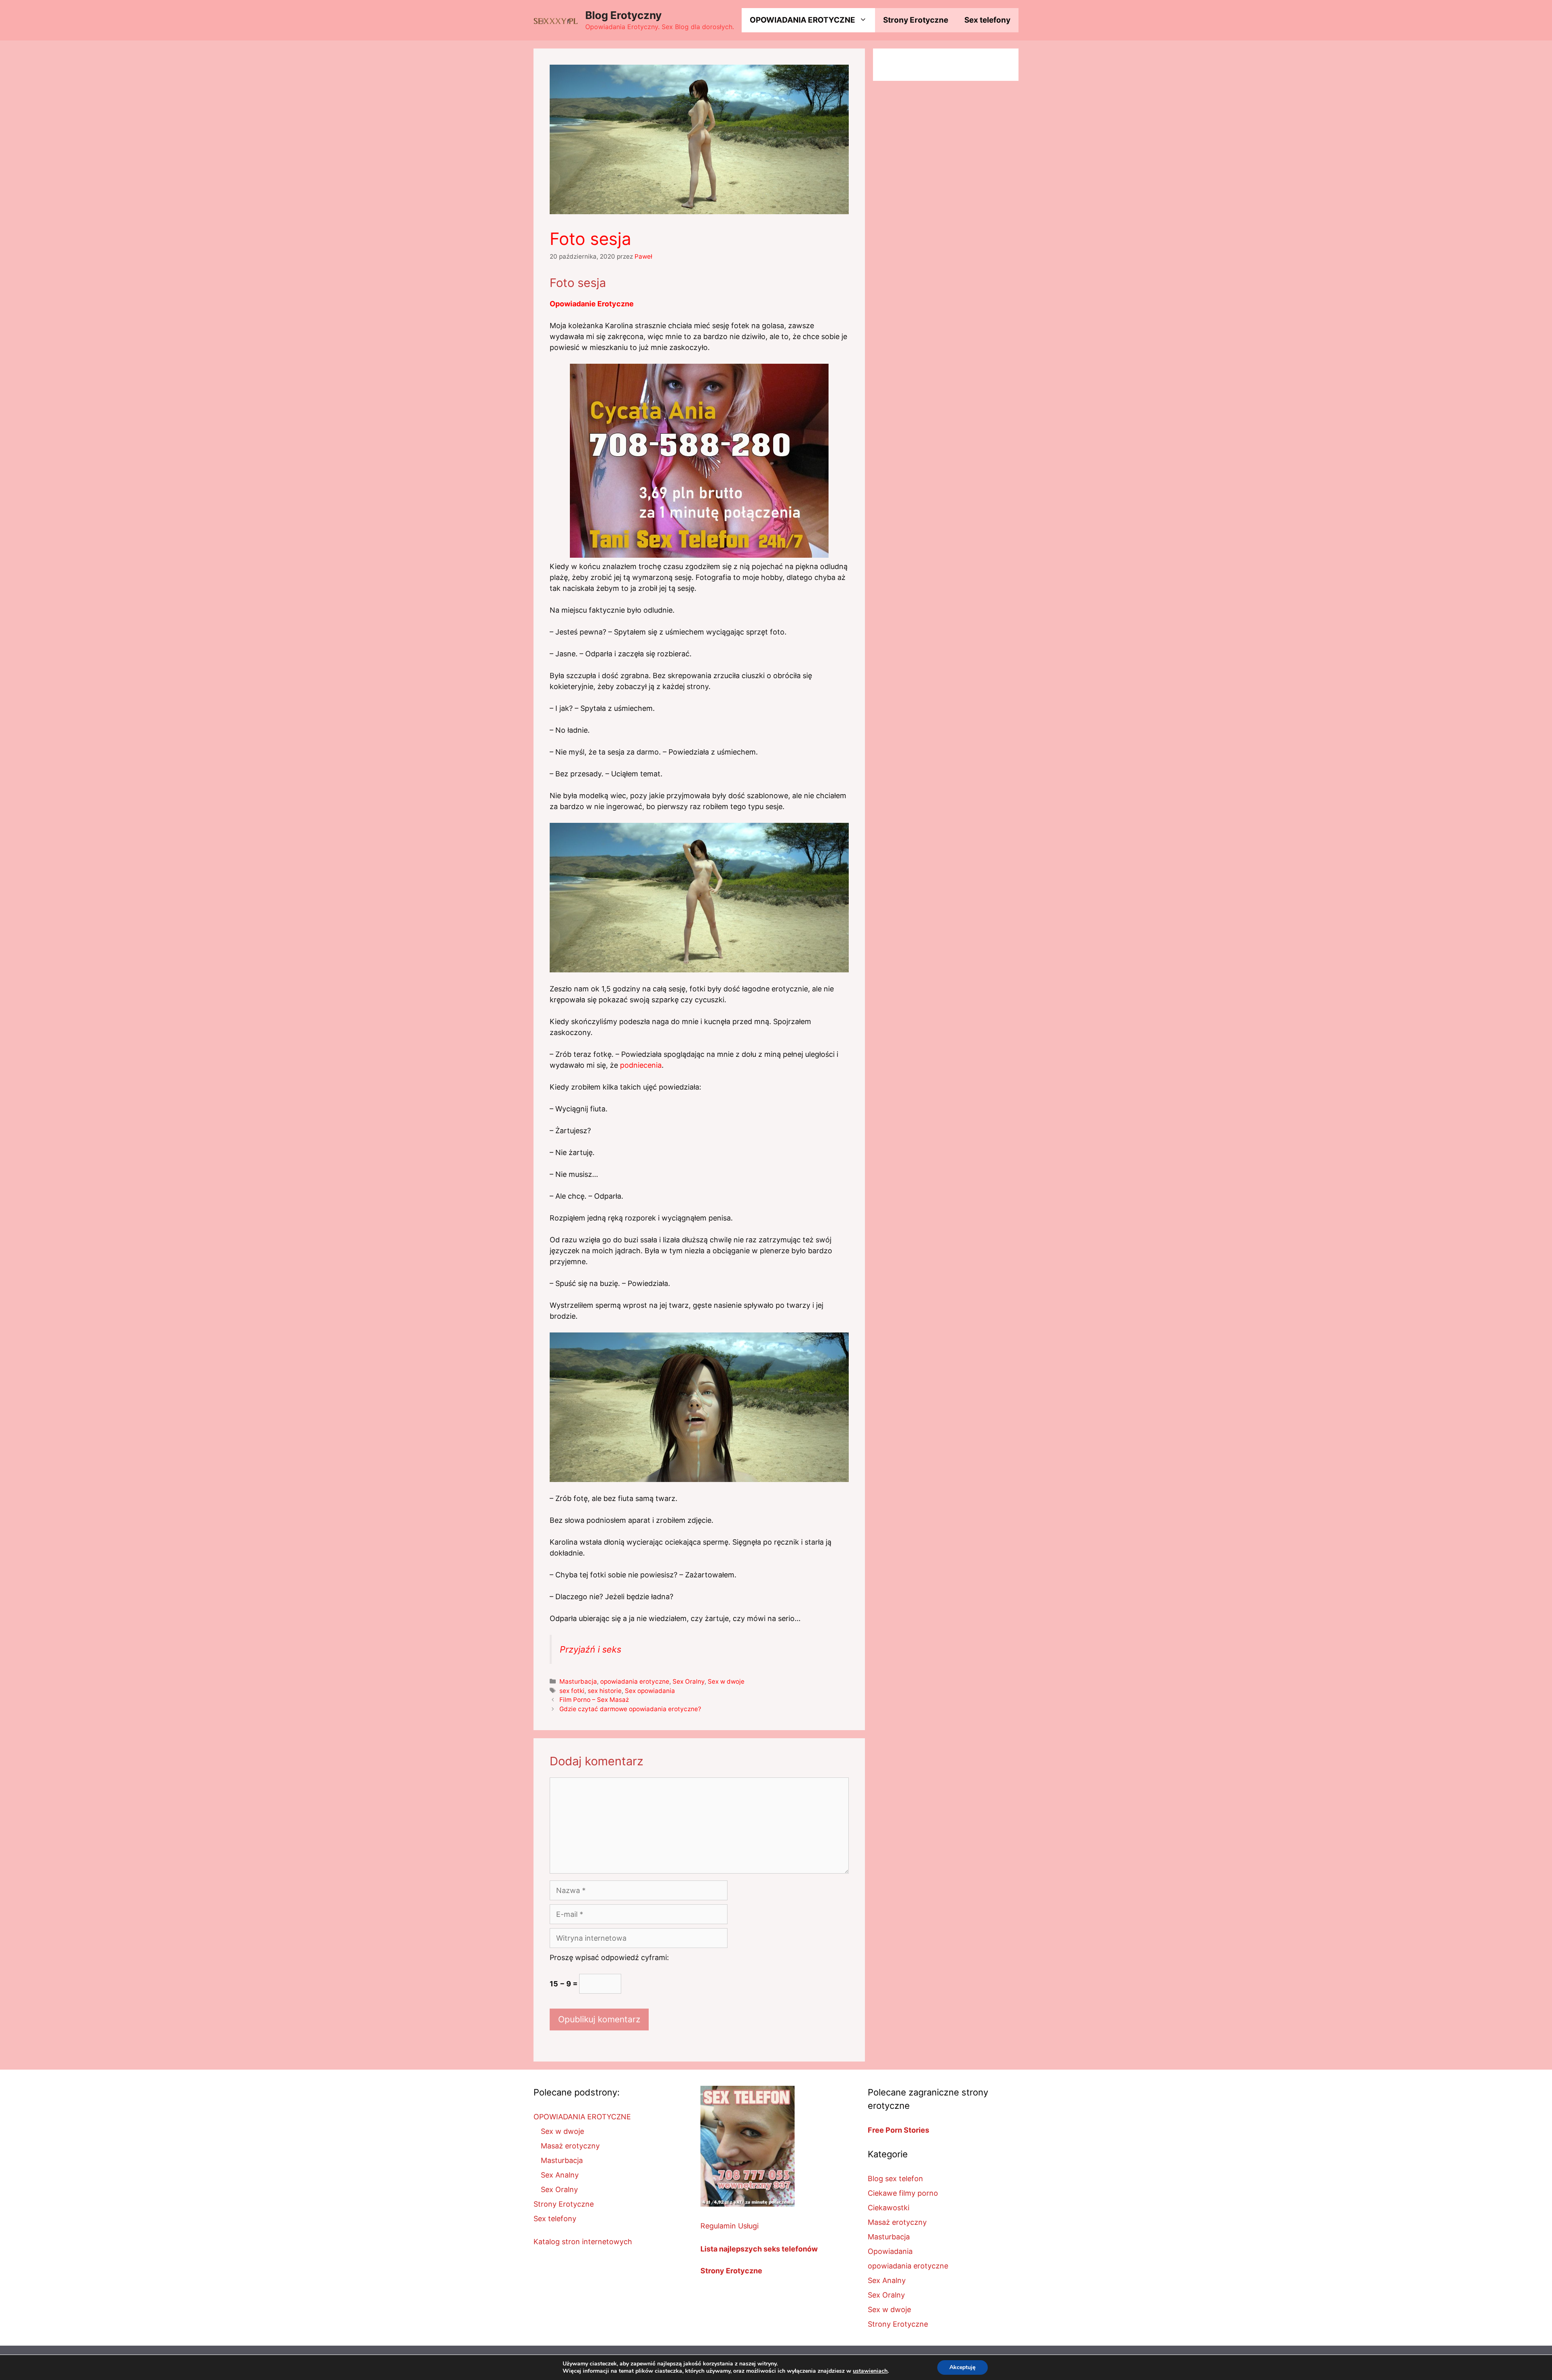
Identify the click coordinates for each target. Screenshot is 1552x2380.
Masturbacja (578, 1681)
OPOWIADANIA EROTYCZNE (802, 20)
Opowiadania (890, 2251)
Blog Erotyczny (623, 15)
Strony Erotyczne (916, 20)
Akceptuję (963, 2367)
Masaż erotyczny (570, 2146)
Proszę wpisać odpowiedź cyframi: (609, 1957)
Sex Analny (560, 2175)
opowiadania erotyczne (635, 1681)
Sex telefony (987, 20)
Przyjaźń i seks (590, 1649)
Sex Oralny (688, 1681)
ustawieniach (870, 2371)
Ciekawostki (889, 2208)
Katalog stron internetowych (583, 2242)
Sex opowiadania (650, 1691)
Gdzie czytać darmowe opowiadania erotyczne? (630, 1709)
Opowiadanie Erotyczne (592, 304)
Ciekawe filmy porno (903, 2193)
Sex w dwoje (726, 1681)
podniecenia (641, 1065)
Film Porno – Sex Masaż (594, 1700)
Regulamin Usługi (730, 2226)
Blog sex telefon (895, 2179)
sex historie (605, 1691)
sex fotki (572, 1691)
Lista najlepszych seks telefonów (759, 2249)
